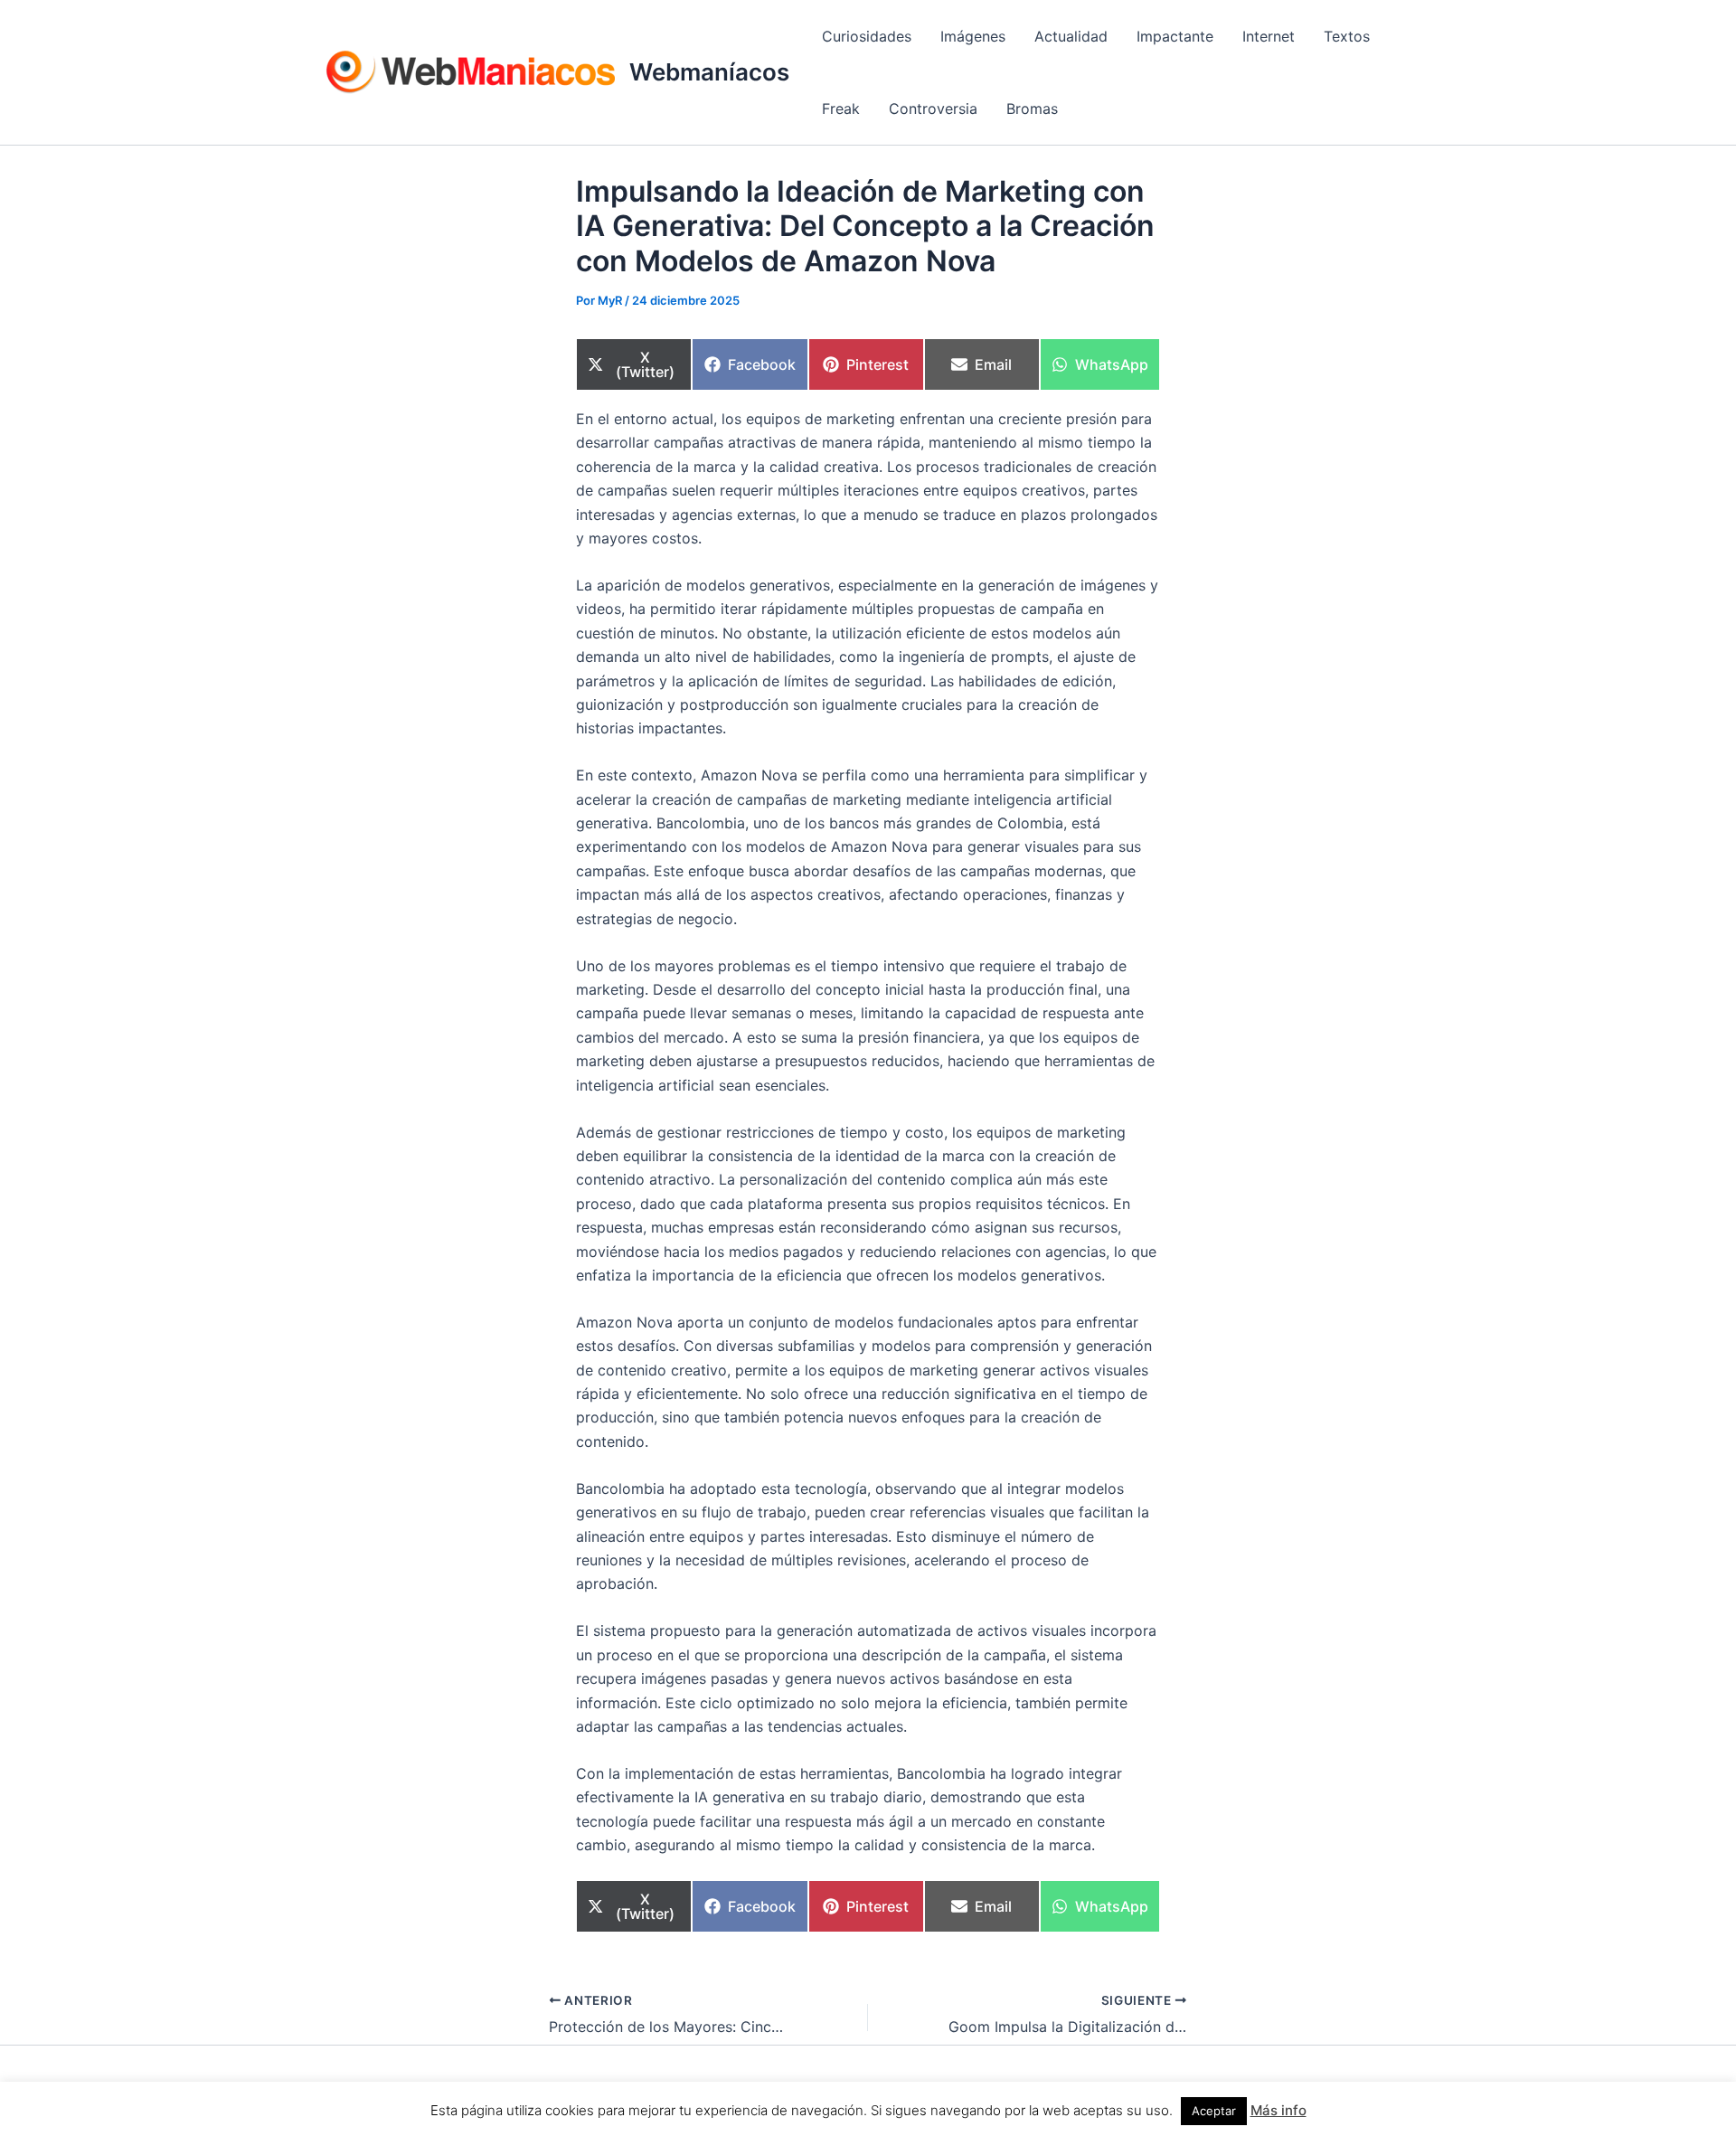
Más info (1278, 2110)
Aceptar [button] (1214, 2111)
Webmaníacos (709, 72)
